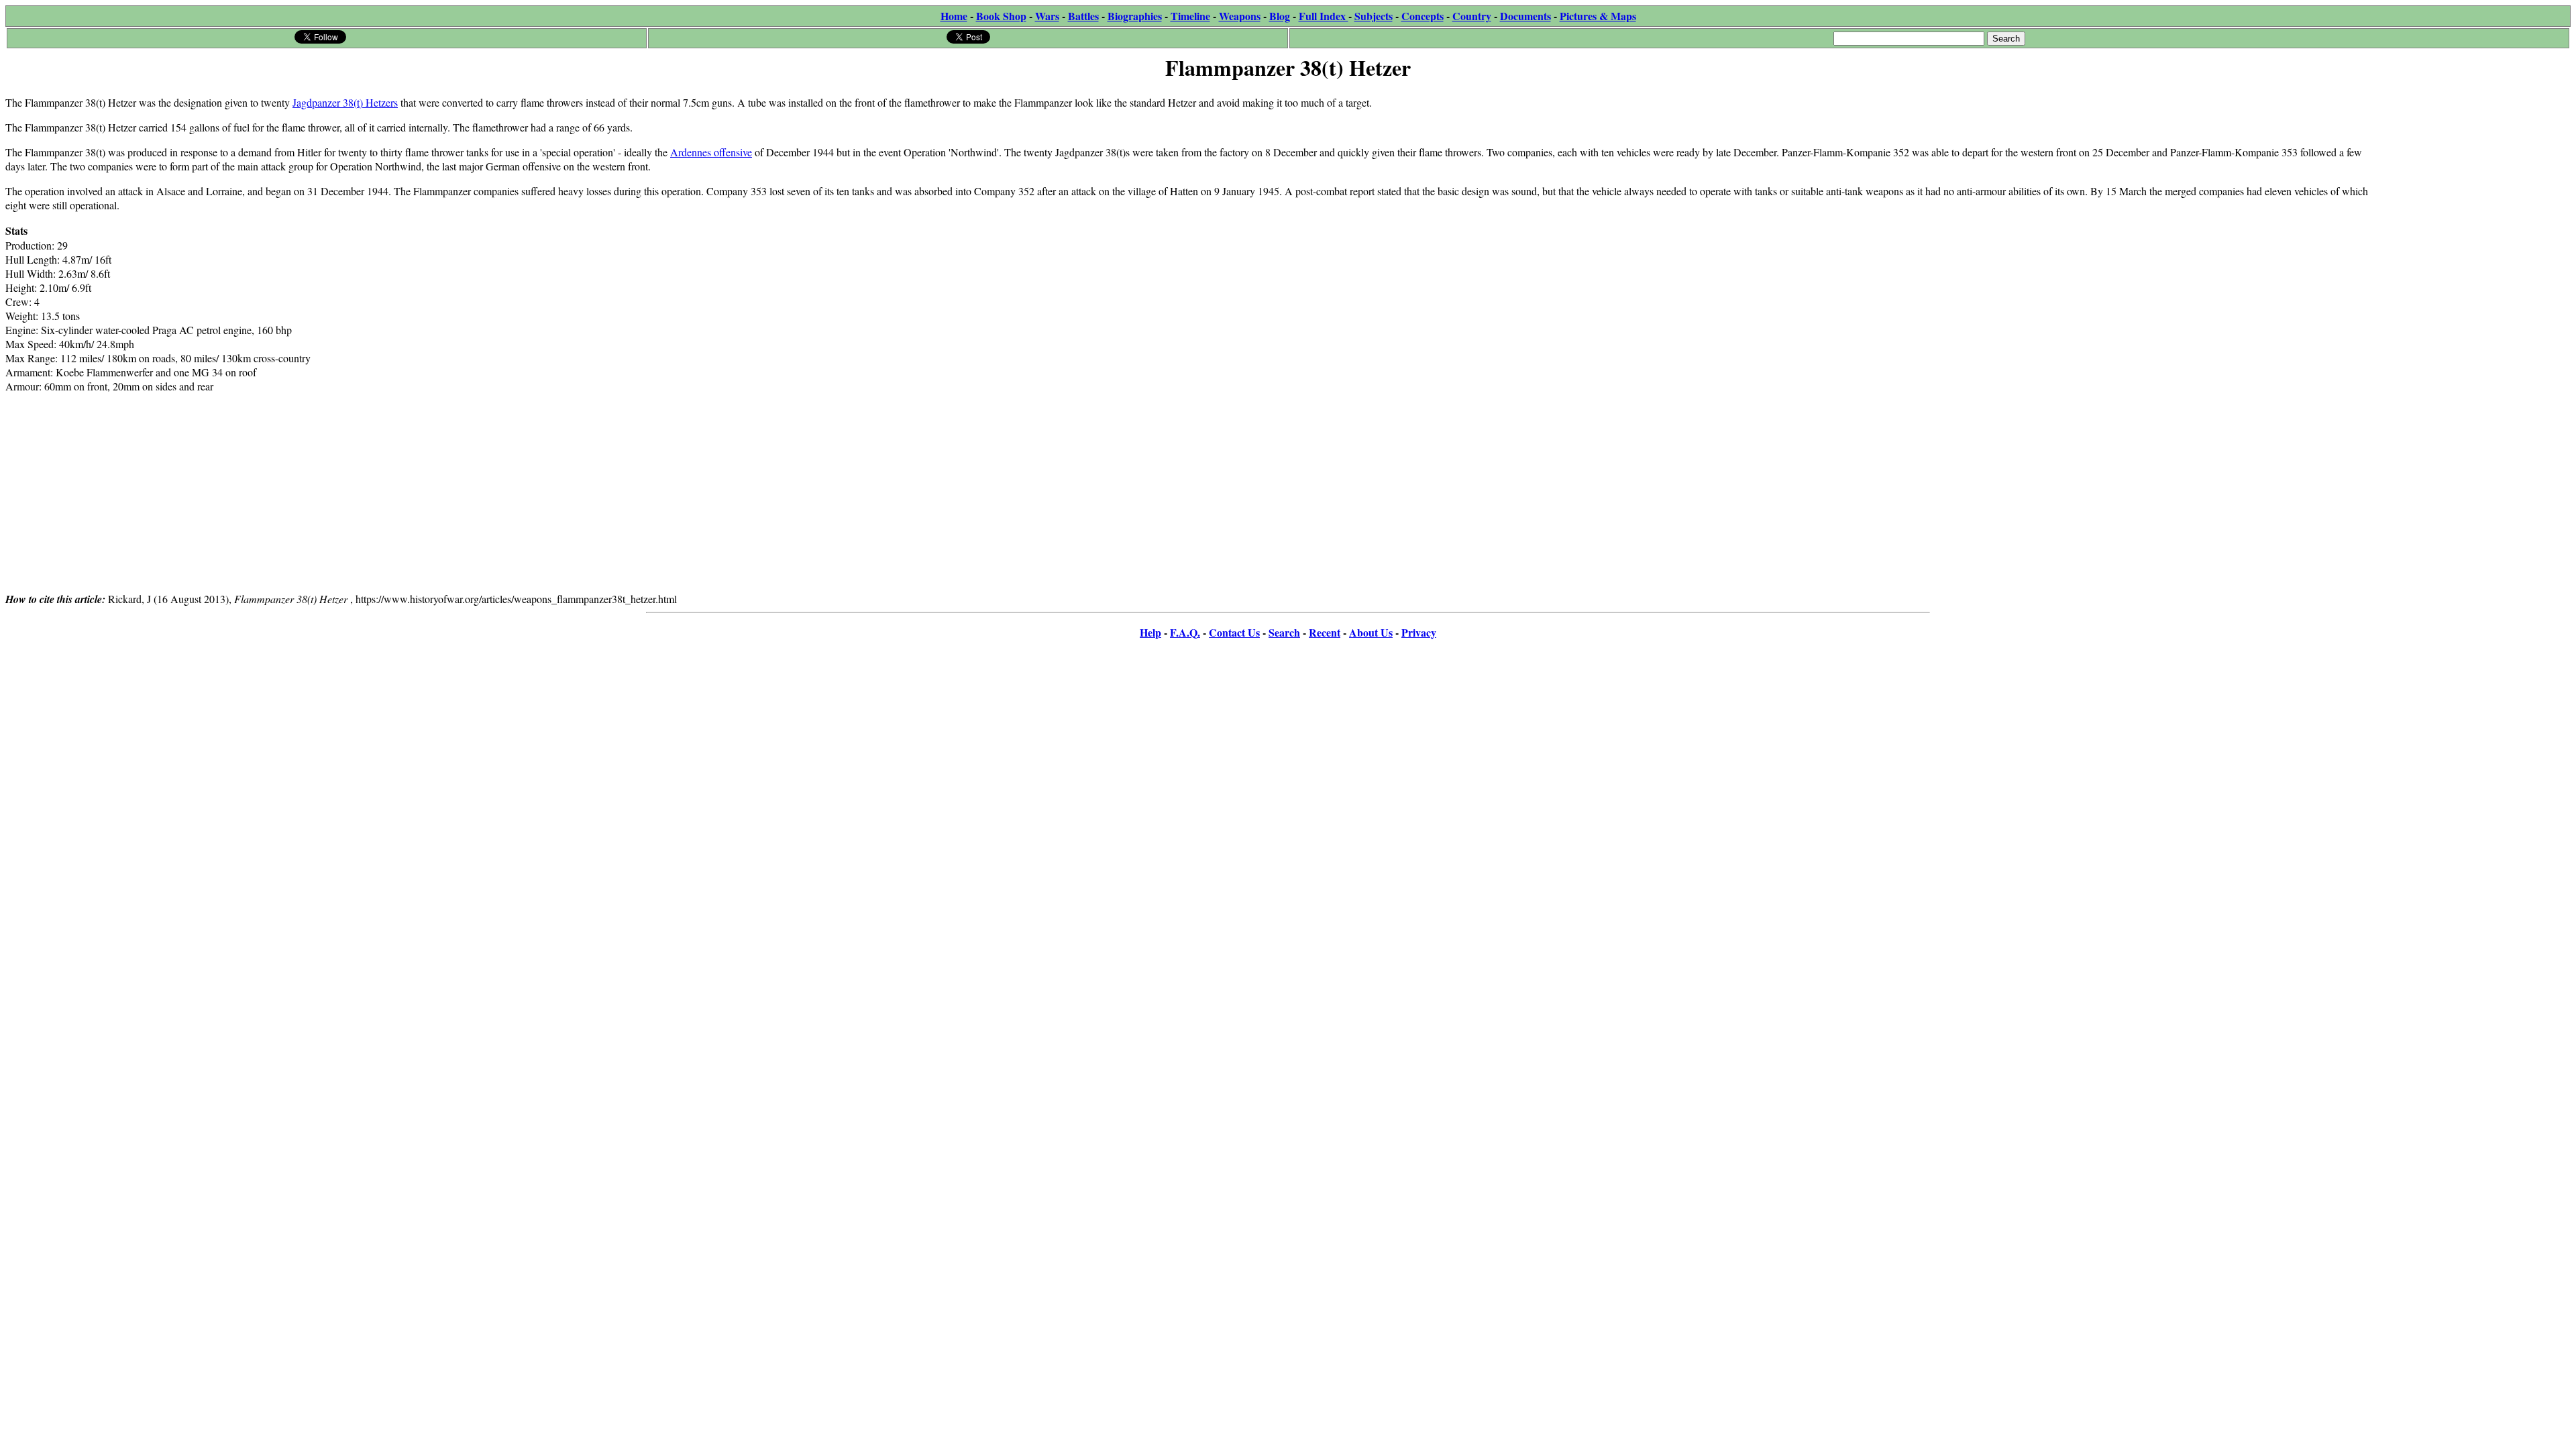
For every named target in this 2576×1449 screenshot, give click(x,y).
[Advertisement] (2470, 169)
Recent (1325, 632)
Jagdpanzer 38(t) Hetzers (345, 102)
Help (1150, 632)
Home (954, 16)
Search (1284, 632)
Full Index (1324, 16)
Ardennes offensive (711, 152)
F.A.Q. (1185, 632)
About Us (1371, 632)
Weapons (1240, 16)
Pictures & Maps (1598, 16)
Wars (1047, 16)
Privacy (1419, 632)
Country (1472, 16)
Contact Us (1234, 632)
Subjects (1374, 16)
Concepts (1423, 16)
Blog (1280, 16)
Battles (1083, 16)
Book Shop (1001, 16)
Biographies (1135, 16)
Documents (1525, 16)
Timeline (1190, 16)
